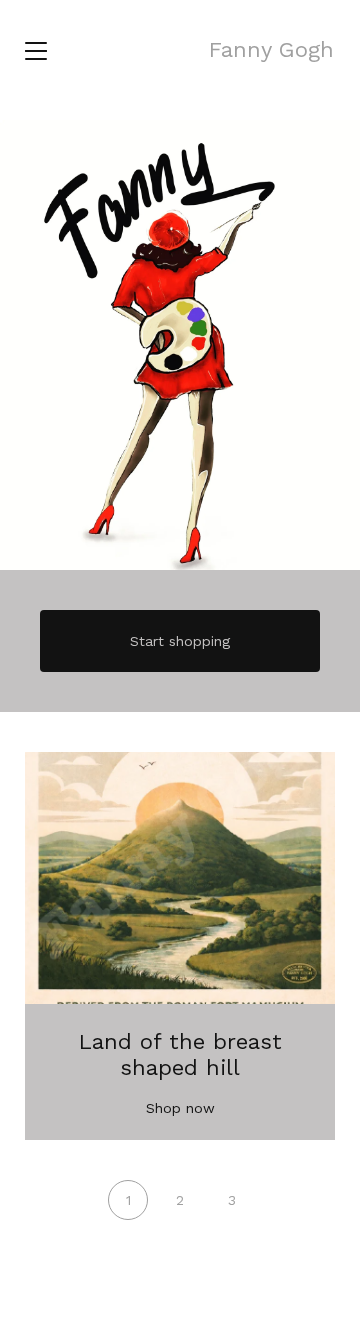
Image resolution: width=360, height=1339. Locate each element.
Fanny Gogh (271, 49)
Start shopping (180, 641)
